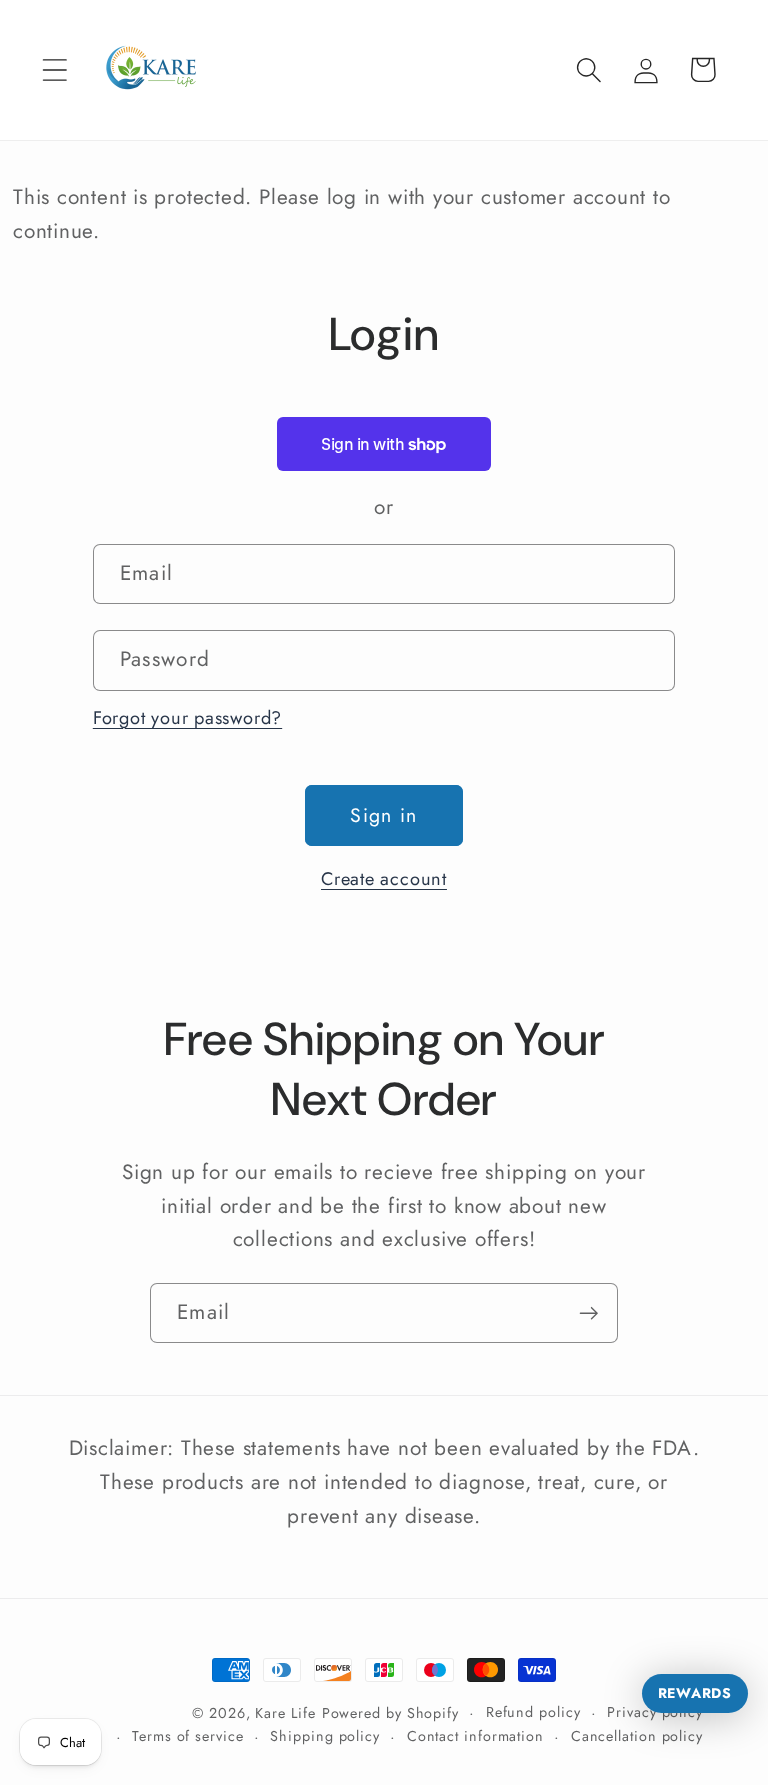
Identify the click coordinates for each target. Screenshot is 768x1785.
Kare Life (285, 1713)
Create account (384, 879)
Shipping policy (325, 1736)
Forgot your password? (187, 718)
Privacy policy (655, 1712)
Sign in (383, 815)
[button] (54, 69)
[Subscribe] (588, 1313)
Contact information (475, 1736)
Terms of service (188, 1736)
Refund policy (533, 1712)
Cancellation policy (637, 1736)
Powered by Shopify (390, 1713)
